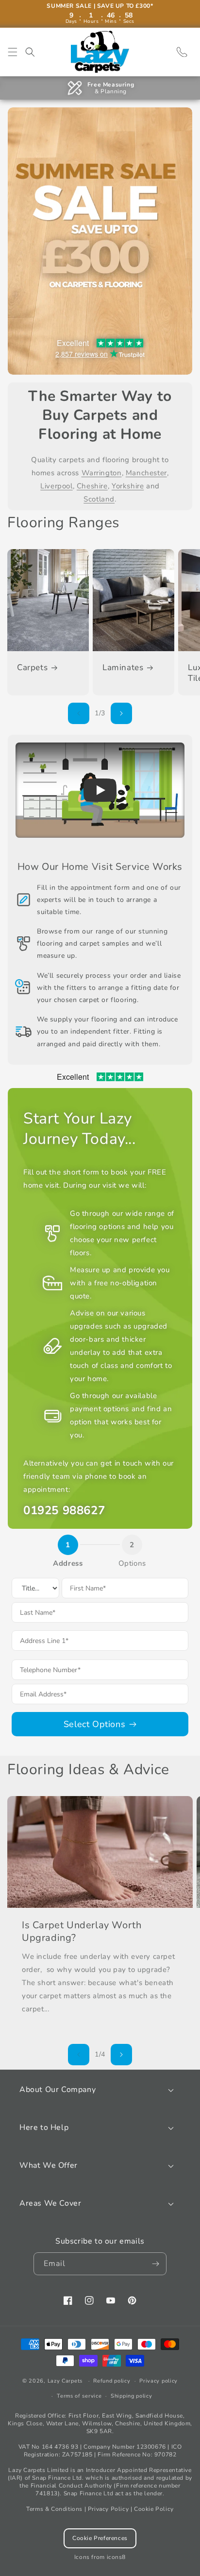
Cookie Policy (154, 2509)
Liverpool (56, 486)
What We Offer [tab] (49, 2165)
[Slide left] (79, 713)
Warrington (102, 473)
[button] (13, 52)
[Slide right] (121, 713)
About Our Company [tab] (58, 2090)
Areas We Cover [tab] (50, 2203)
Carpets (32, 668)
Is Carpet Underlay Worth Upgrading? (82, 1932)
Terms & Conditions (54, 2509)
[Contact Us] (182, 52)
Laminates (123, 668)
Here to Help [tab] (44, 2127)
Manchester (146, 473)
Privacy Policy (108, 2509)
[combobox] (100, 1641)
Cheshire (92, 486)
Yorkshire (128, 486)
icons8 (117, 2557)
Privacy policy (158, 2381)
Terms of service (79, 2396)
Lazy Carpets (65, 2381)
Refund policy (112, 2381)
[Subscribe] (155, 2264)
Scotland (99, 499)
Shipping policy (132, 2396)
